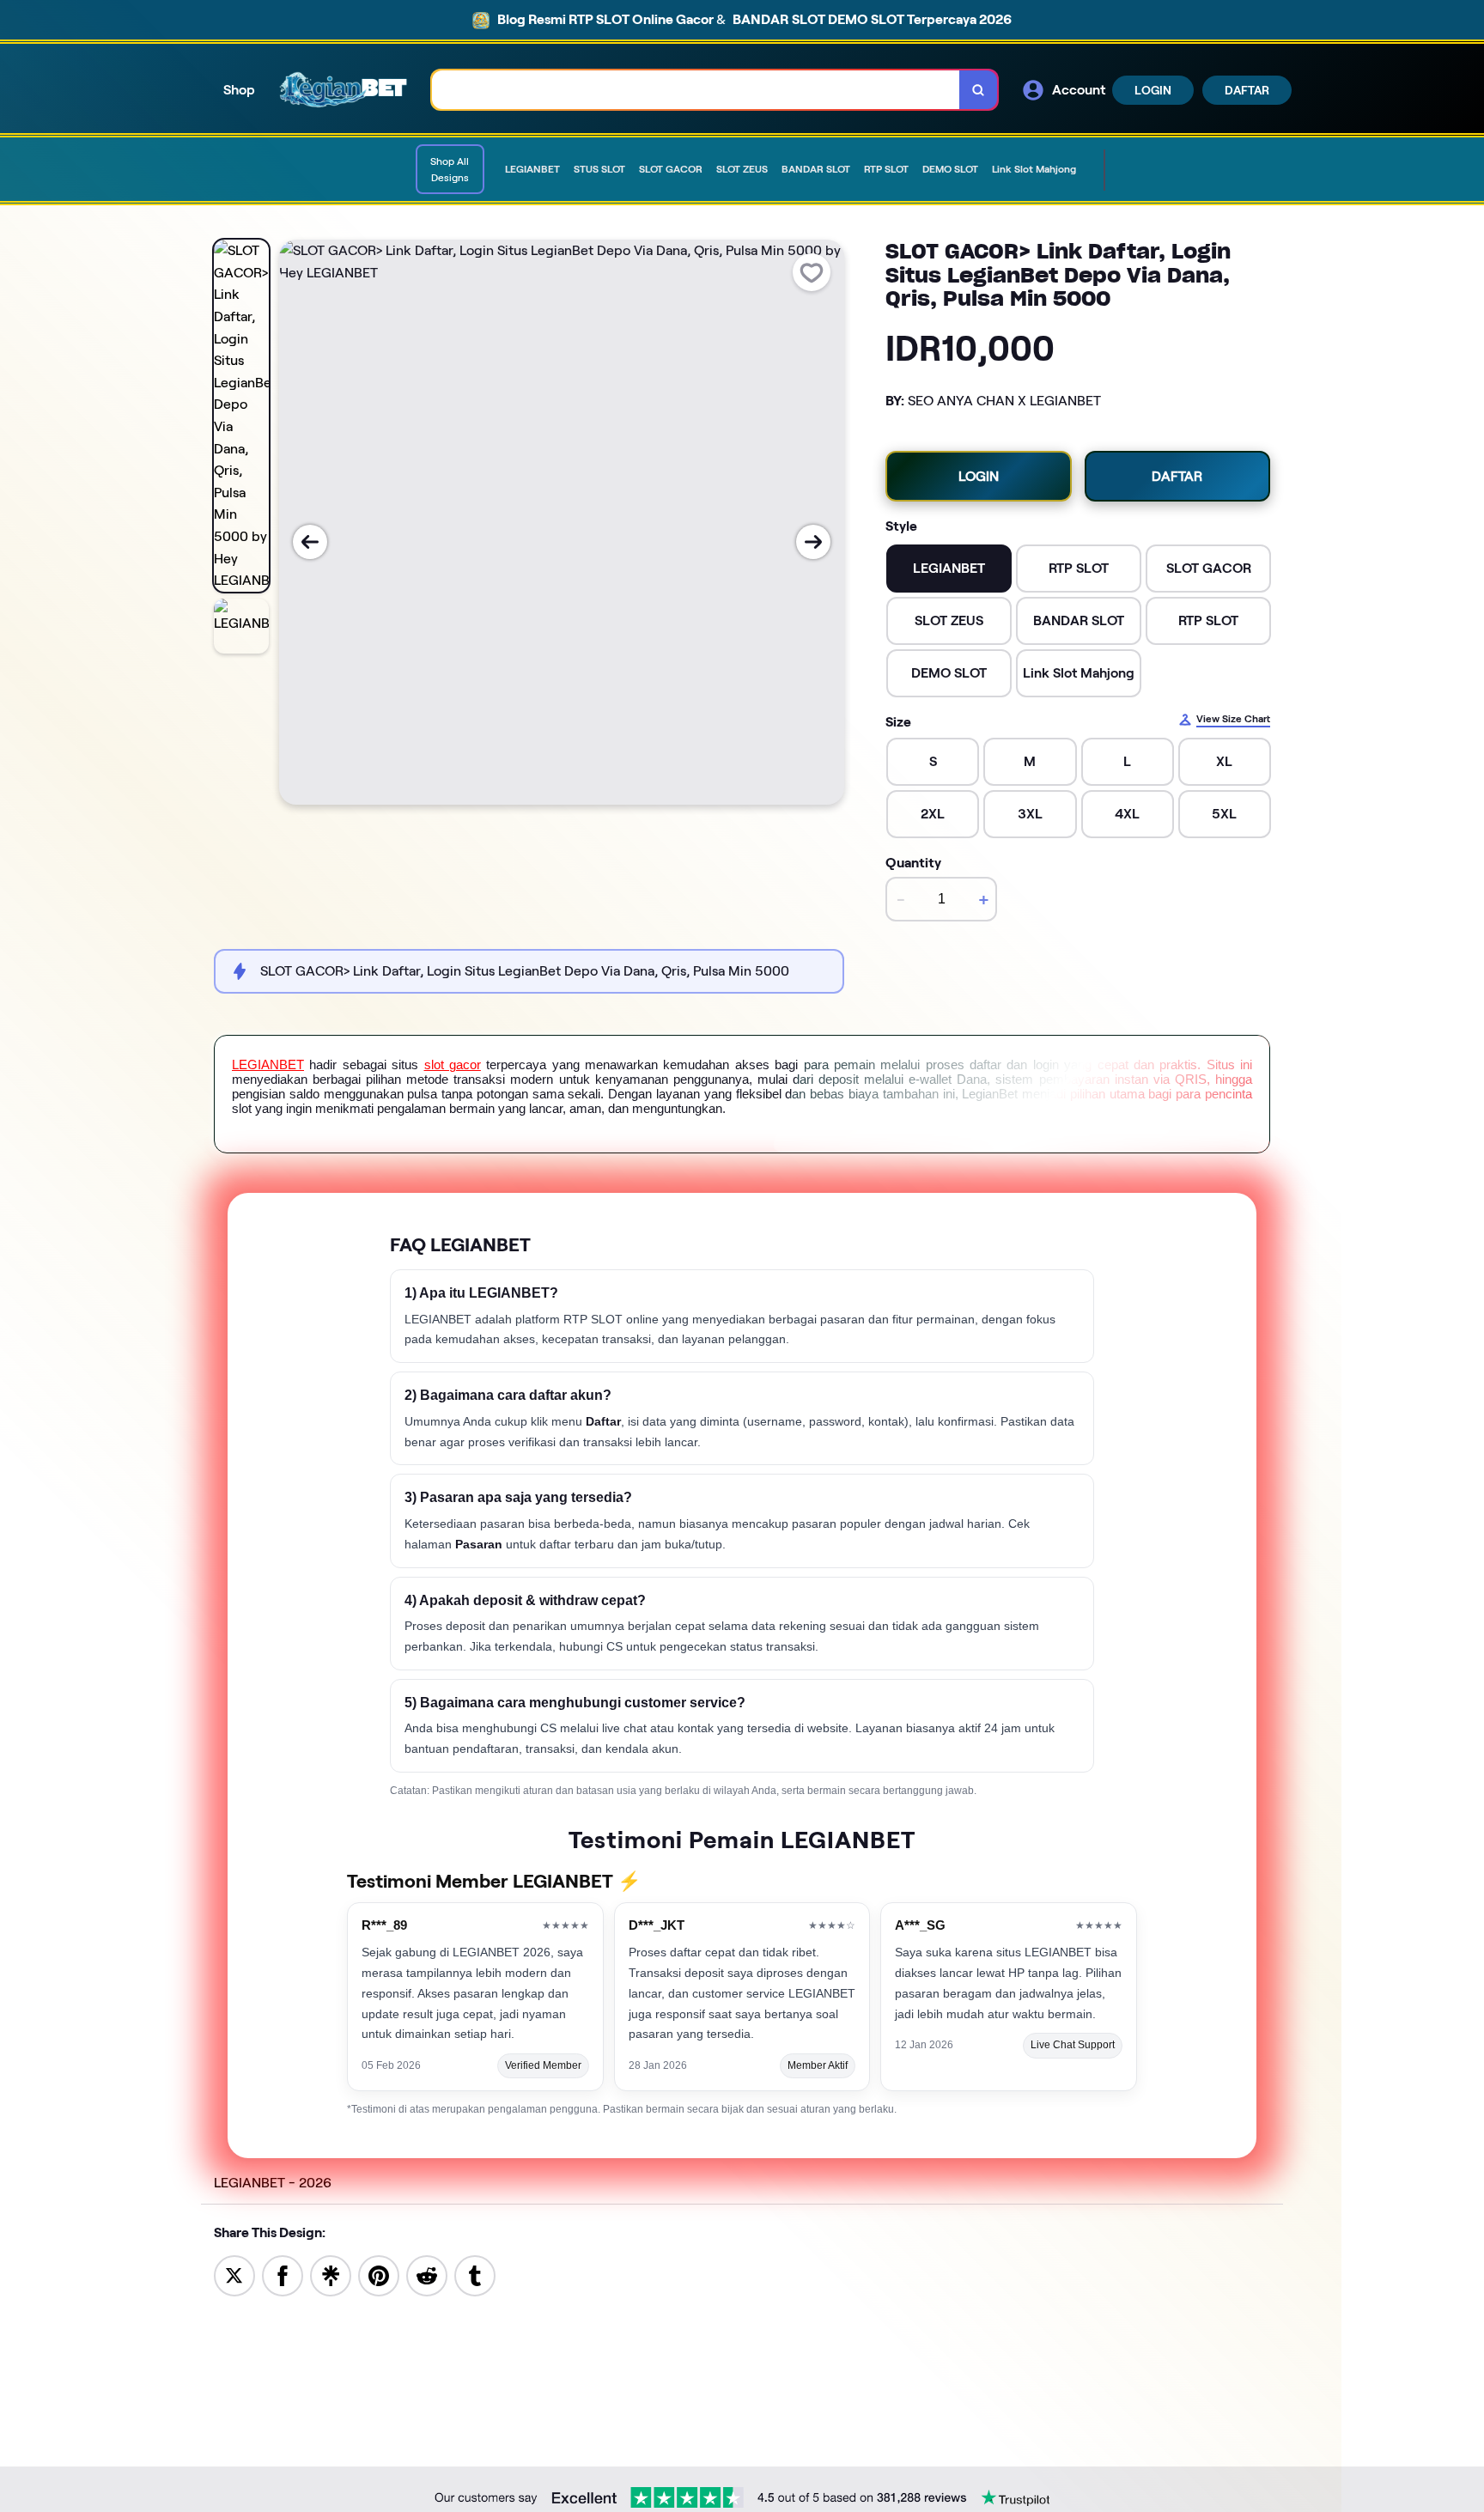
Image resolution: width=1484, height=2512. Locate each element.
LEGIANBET (268, 1064)
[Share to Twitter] (234, 2275)
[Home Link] (344, 90)
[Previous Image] (310, 542)
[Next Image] (813, 542)
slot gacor (453, 1064)
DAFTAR (1247, 90)
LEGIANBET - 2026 (273, 2183)
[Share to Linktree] (331, 2275)
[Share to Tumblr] (475, 2275)
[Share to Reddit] (427, 2275)
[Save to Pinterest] (379, 2275)
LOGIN (1153, 90)
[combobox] (696, 90)
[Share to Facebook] (283, 2275)
